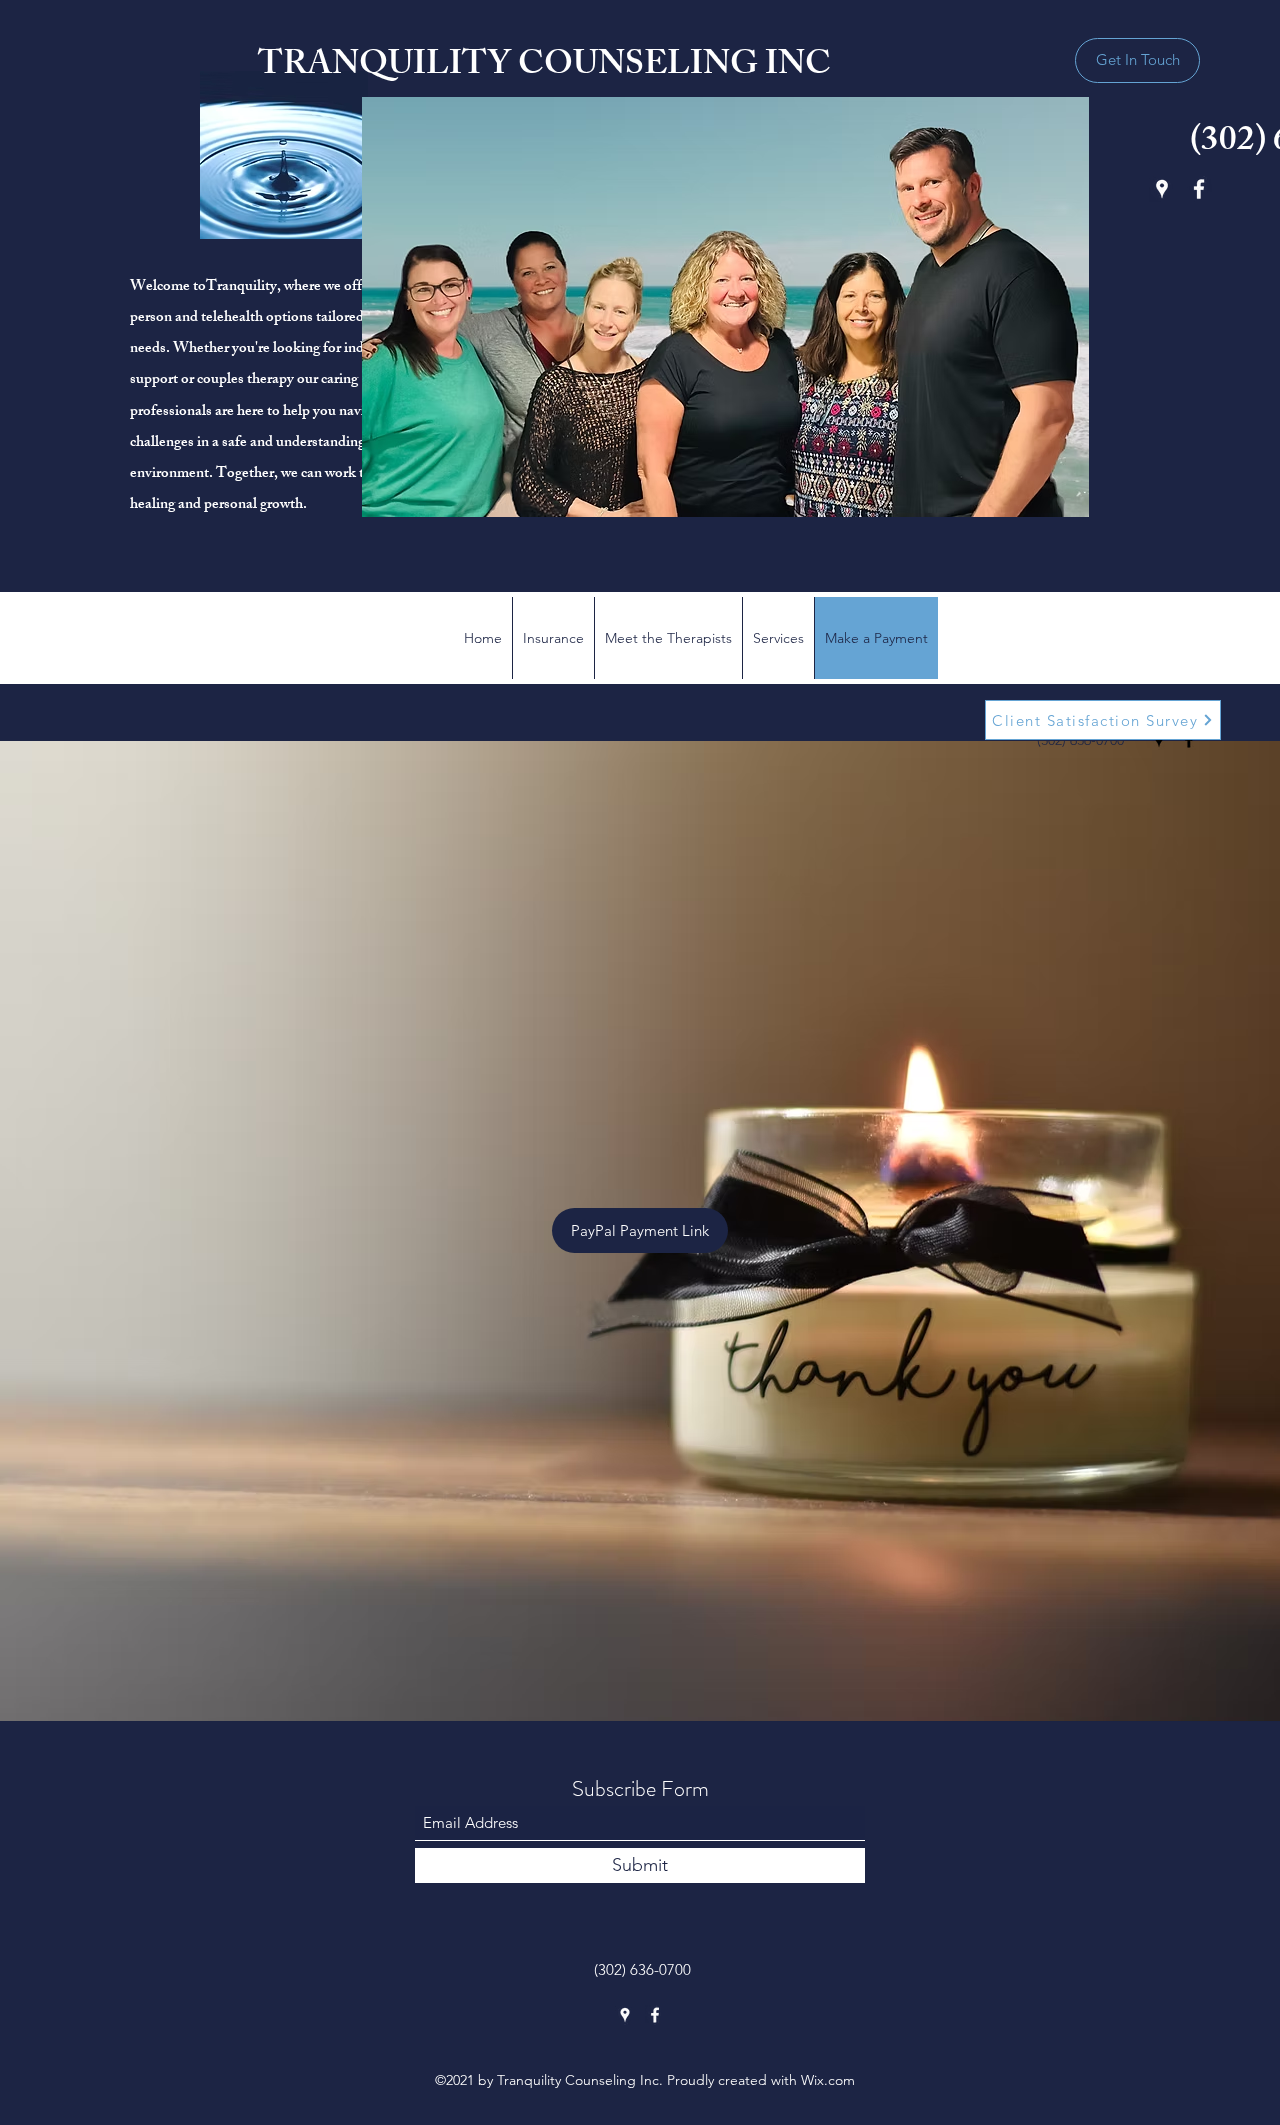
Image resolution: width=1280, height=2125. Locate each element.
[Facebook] (1199, 189)
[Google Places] (1162, 189)
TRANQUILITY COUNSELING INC (544, 67)
